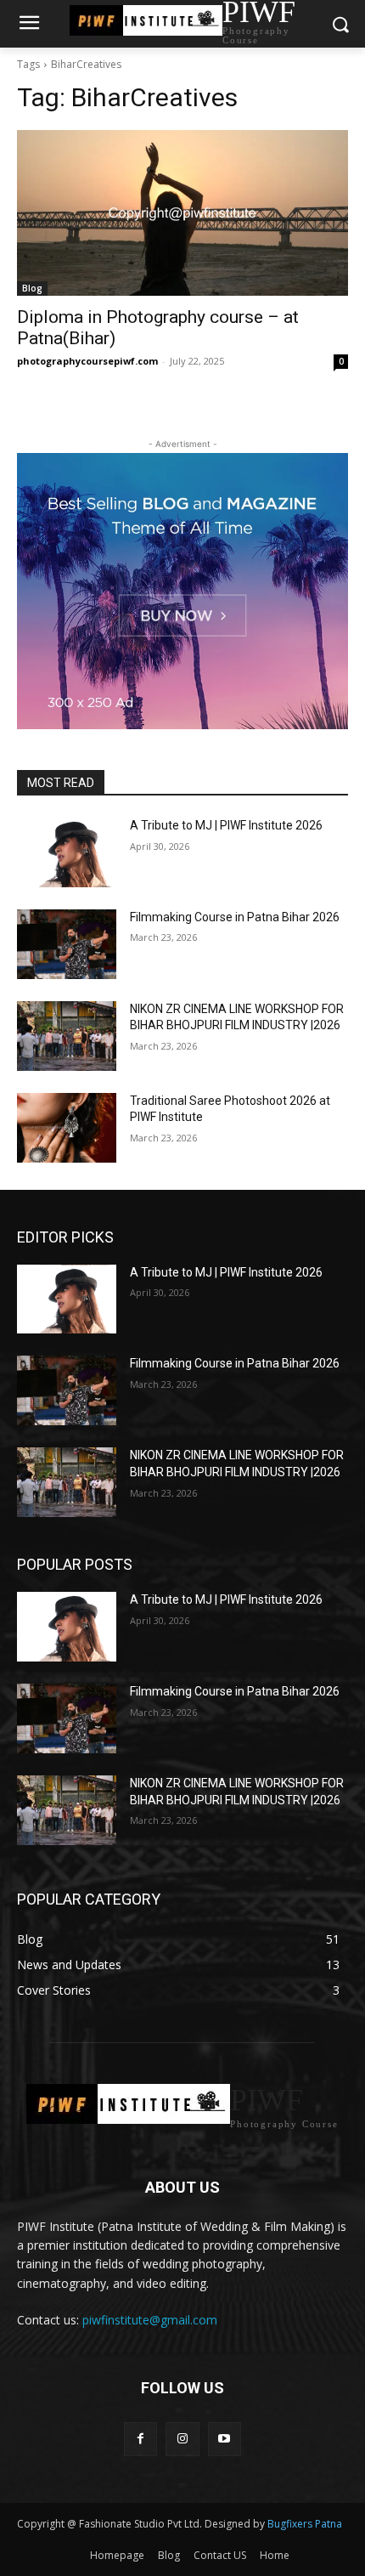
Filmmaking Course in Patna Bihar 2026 (235, 917)
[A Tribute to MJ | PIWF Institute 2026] (67, 852)
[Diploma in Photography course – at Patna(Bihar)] (182, 213)
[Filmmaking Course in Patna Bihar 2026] (67, 944)
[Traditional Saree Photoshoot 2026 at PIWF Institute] (67, 1128)
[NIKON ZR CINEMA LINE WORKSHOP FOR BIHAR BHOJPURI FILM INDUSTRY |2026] (67, 1036)
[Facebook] (140, 2439)
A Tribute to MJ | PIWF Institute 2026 (226, 825)
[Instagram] (182, 2439)
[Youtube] (225, 2439)
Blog (32, 288)
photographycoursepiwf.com (87, 361)
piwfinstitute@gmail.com (150, 2320)
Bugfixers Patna (303, 2524)
